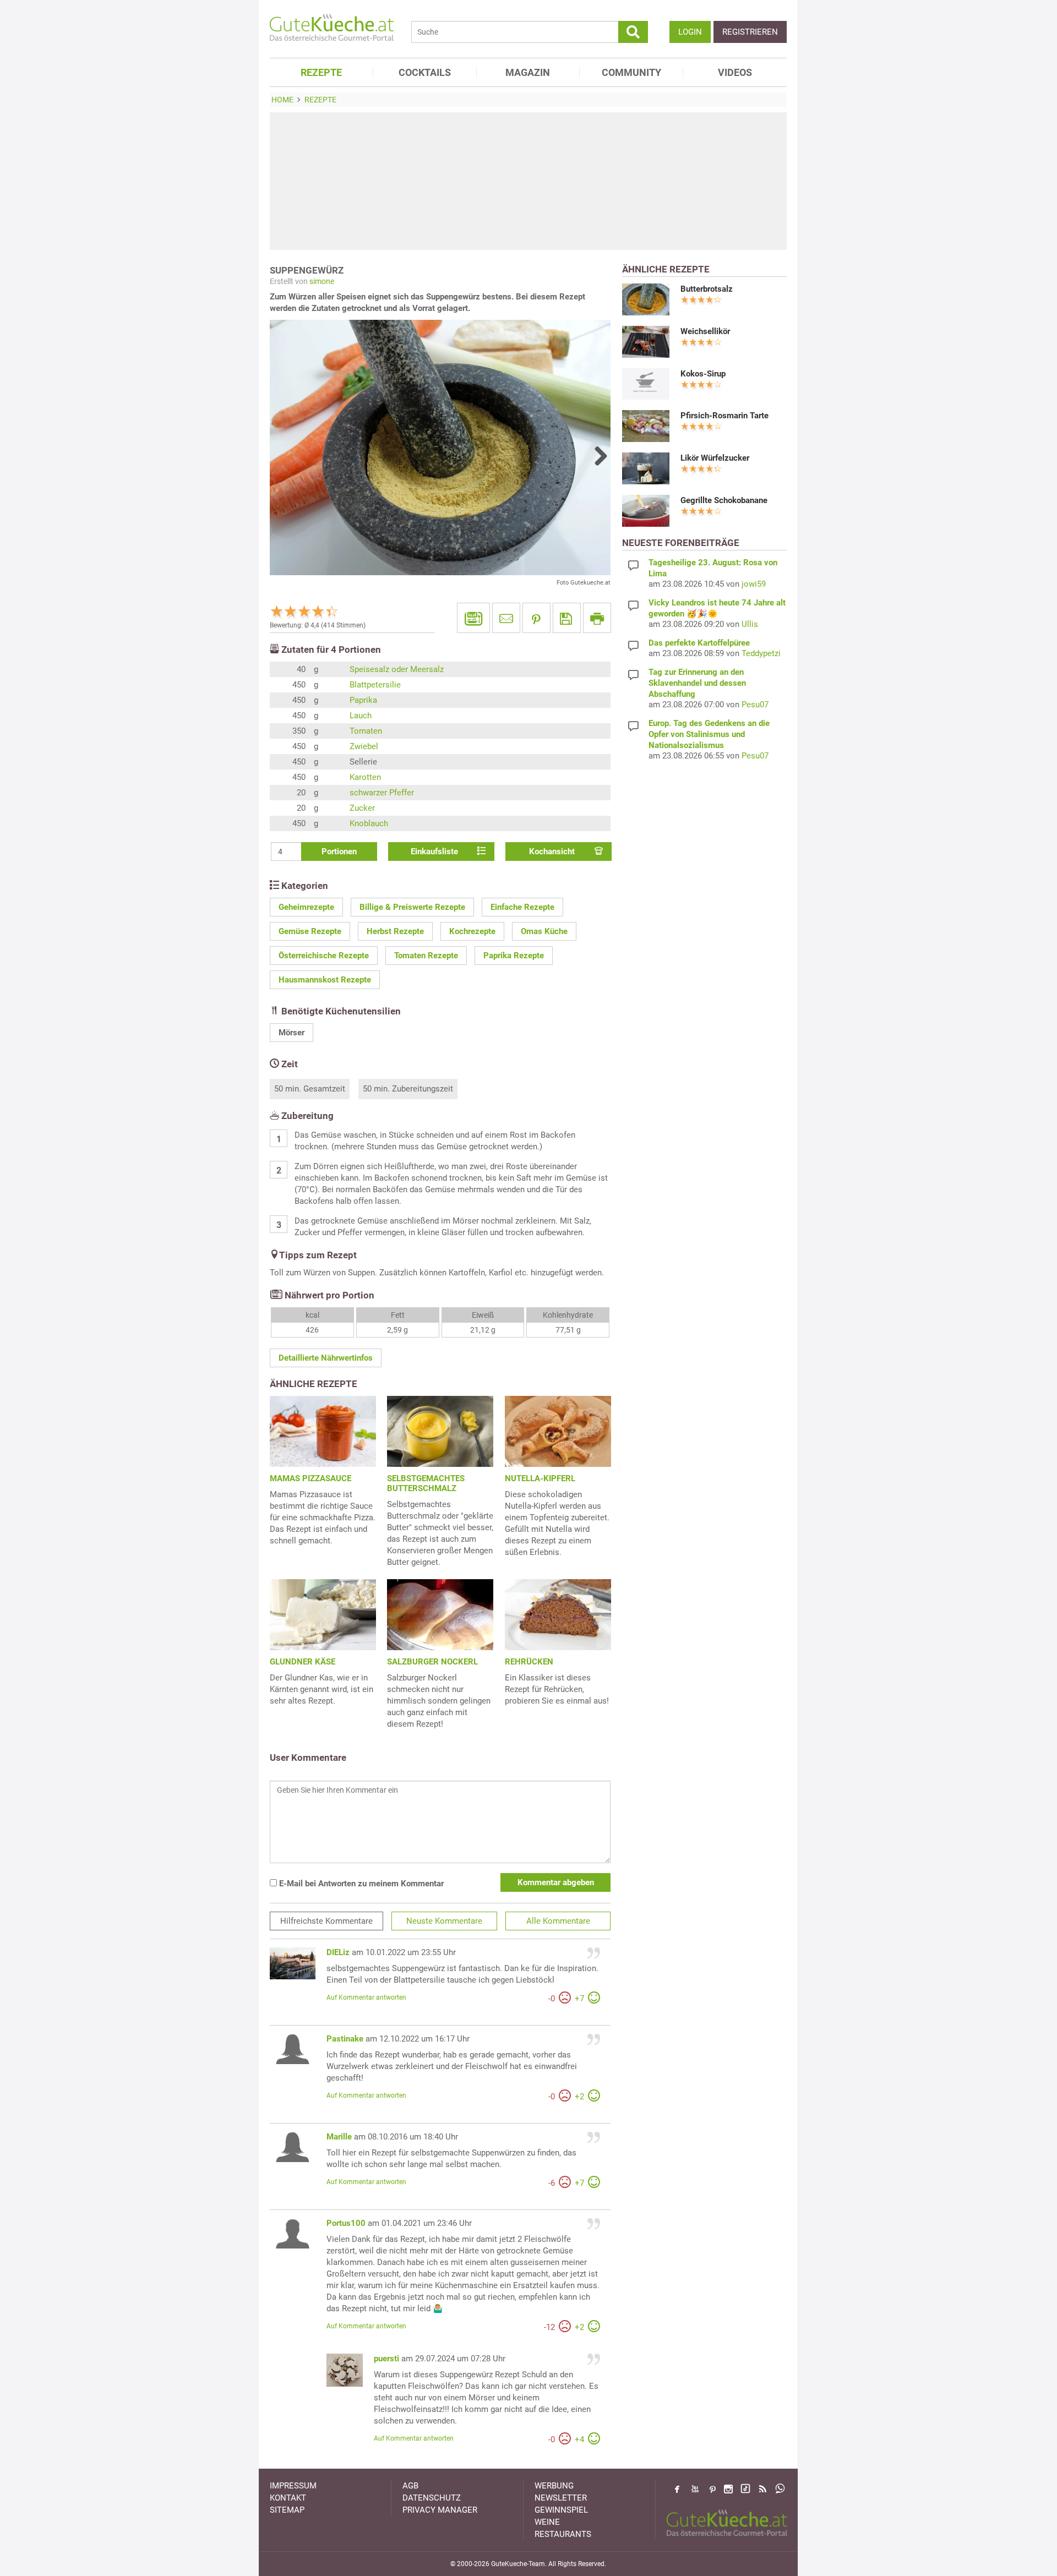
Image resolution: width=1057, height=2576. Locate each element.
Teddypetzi (761, 653)
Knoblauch (369, 823)
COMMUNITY (631, 72)
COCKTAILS (425, 72)
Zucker (362, 808)
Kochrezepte (472, 931)
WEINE (547, 2522)
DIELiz (338, 1952)
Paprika (363, 700)
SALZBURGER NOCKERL (432, 1662)
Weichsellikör (705, 331)
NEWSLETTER (561, 2498)
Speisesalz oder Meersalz (397, 669)
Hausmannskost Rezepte (325, 980)
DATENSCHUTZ (432, 2498)
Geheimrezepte (306, 907)
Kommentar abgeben (556, 1882)
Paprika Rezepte (514, 956)
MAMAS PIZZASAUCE (310, 1478)
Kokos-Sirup (703, 374)
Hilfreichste (326, 1921)
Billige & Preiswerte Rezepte (412, 907)
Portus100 (346, 2223)
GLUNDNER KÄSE (303, 1662)
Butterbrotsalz (707, 289)
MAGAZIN (528, 72)
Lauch (361, 716)
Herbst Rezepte (395, 931)
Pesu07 (755, 705)
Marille (339, 2137)
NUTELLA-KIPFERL (540, 1478)
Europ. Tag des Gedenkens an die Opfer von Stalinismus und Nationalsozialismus (709, 734)
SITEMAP (287, 2510)
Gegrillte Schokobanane (724, 500)
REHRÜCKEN (529, 1662)
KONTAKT (288, 2498)
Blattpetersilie (375, 685)
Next (597, 456)
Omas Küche (544, 931)
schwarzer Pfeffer (382, 793)
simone (322, 281)
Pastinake (345, 2039)
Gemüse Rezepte (310, 931)
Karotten (365, 777)
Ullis (750, 624)
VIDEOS (735, 72)
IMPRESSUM (293, 2486)
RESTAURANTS (563, 2534)
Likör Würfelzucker (715, 458)
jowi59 (754, 584)
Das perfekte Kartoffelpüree (699, 643)
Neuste (444, 1921)
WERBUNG (554, 2486)
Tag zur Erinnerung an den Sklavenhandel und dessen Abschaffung (697, 683)
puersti (386, 2359)
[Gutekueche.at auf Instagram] (728, 2489)
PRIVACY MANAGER (440, 2510)
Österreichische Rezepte (324, 956)
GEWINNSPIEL (561, 2510)
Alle (558, 1921)
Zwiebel (364, 746)
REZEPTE (321, 72)
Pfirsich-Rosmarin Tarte (724, 416)
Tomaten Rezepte (426, 956)
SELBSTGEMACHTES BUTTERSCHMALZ (426, 1483)
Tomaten (366, 731)
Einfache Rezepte (522, 907)
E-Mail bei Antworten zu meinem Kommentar (360, 1884)
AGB (410, 2486)
